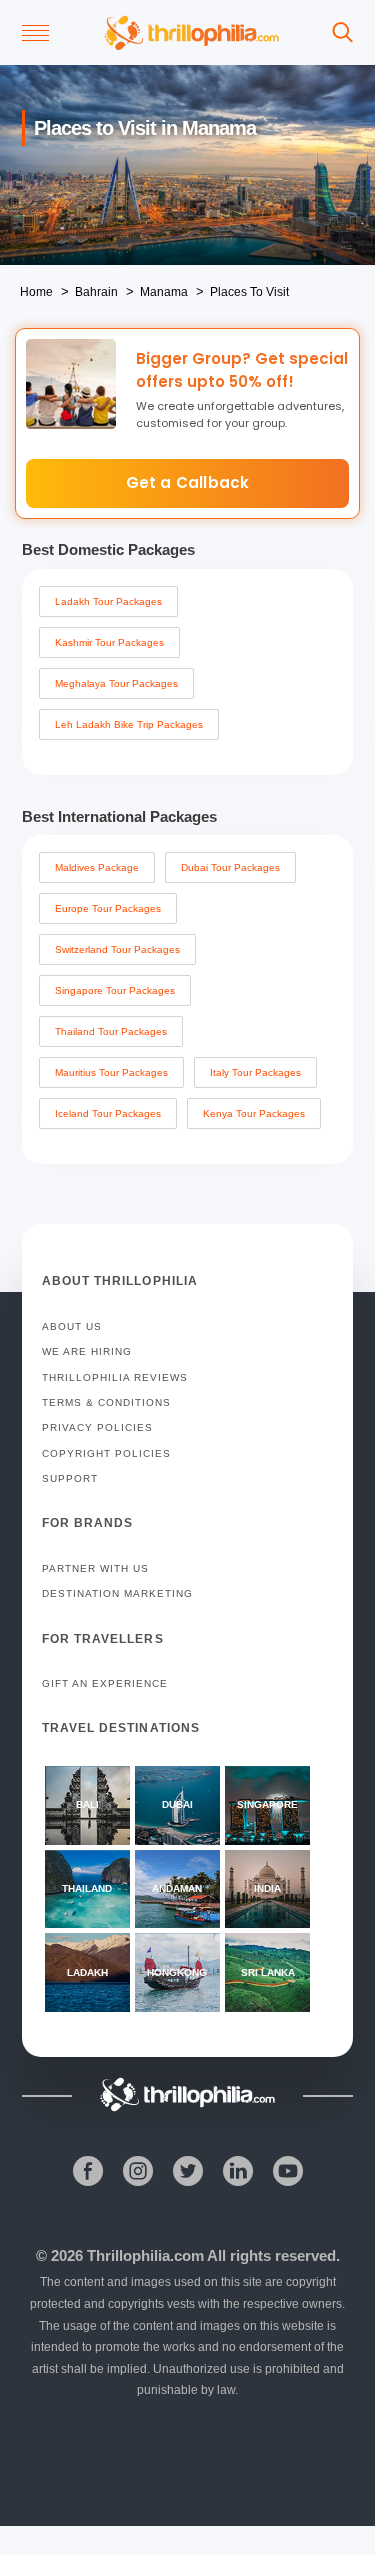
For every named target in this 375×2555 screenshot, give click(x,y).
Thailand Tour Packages (111, 1031)
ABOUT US (72, 1326)
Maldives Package (97, 867)
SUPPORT (70, 1478)
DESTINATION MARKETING (117, 1593)
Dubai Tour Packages (230, 867)
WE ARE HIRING (87, 1351)
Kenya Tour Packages (254, 1113)
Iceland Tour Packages (108, 1113)
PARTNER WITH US (95, 1568)
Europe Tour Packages (108, 908)
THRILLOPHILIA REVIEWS (115, 1377)
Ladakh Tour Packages (108, 601)
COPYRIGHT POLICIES (106, 1453)
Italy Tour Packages (255, 1072)
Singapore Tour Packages (115, 990)
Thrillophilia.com (145, 2255)
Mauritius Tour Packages (111, 1072)
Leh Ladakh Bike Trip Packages (129, 724)
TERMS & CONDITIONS (106, 1402)
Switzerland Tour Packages (117, 949)
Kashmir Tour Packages (109, 642)
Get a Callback (188, 482)
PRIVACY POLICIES (97, 1427)
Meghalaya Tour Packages (116, 683)
